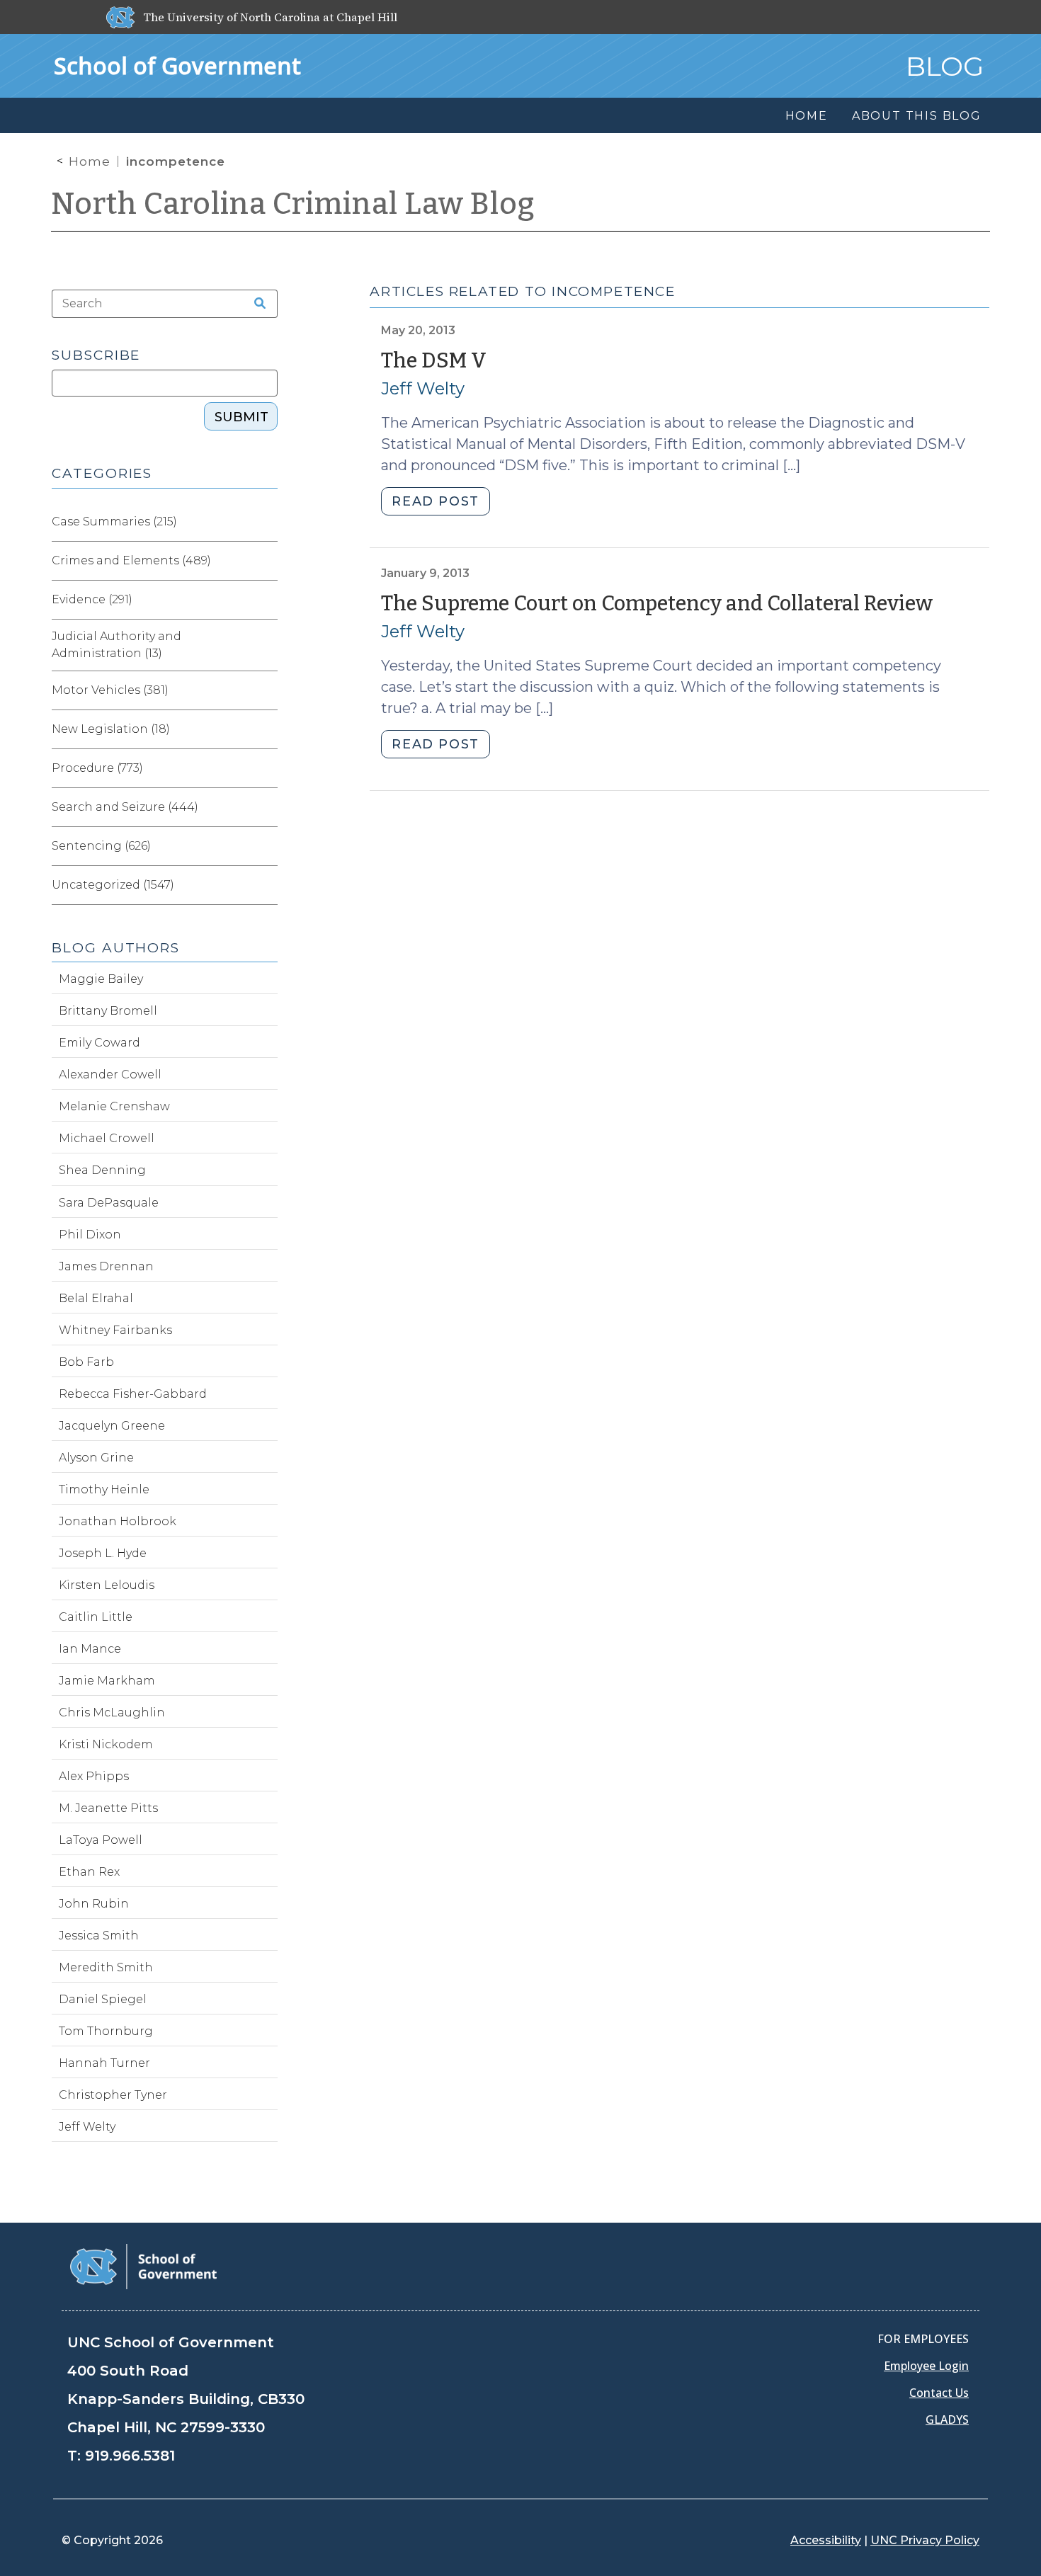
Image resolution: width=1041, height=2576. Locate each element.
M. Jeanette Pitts (108, 1808)
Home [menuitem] (807, 116)
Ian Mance (90, 1649)
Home (90, 161)
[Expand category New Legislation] (266, 729)
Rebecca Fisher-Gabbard (133, 1394)
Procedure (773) (97, 768)
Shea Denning (102, 1170)
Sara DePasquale (109, 1203)
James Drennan (106, 1266)
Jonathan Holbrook (118, 1521)
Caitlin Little (96, 1617)
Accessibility (826, 2540)
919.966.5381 (130, 2456)
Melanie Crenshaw (114, 1106)
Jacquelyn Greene (112, 1426)
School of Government (177, 65)
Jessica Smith (99, 1936)
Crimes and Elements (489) (131, 560)
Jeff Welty (423, 388)
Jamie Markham (107, 1681)
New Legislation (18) (111, 729)
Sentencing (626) (101, 846)
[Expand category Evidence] (266, 600)
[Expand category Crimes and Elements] (266, 561)
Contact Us (939, 2393)
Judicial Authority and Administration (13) (116, 645)
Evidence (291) (92, 599)
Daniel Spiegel (103, 1999)
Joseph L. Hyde (103, 1553)
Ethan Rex (89, 1872)
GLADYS (947, 2420)
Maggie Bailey (101, 979)
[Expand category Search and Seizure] (266, 807)
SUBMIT (241, 417)
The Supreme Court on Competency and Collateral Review (657, 604)
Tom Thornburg (106, 2031)
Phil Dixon (90, 1235)
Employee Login (926, 2366)
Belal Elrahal (96, 1298)
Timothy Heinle (104, 1489)
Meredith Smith (106, 1967)
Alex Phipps (94, 1776)
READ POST (435, 501)
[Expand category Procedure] (266, 768)
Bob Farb (86, 1362)
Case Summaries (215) (114, 522)
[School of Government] (143, 2266)
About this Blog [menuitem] (917, 116)
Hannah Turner (104, 2063)
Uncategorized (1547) (113, 885)
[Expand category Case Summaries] (266, 522)
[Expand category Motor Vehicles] (266, 690)
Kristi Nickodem (106, 1744)
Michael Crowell (107, 1138)
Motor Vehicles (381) (110, 690)
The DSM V (434, 361)
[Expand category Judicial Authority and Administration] (266, 645)
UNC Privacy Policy (925, 2540)
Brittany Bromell (108, 1011)
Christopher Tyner (113, 2095)
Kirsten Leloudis (107, 1585)
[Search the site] (255, 304)
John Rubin (94, 1904)
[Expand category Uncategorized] (266, 885)
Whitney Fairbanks (115, 1330)
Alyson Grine (96, 1458)
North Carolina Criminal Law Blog (293, 204)
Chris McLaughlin (112, 1712)
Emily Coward (99, 1043)
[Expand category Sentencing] (266, 846)
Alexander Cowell (110, 1075)
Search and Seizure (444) (125, 807)
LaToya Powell (101, 1840)
